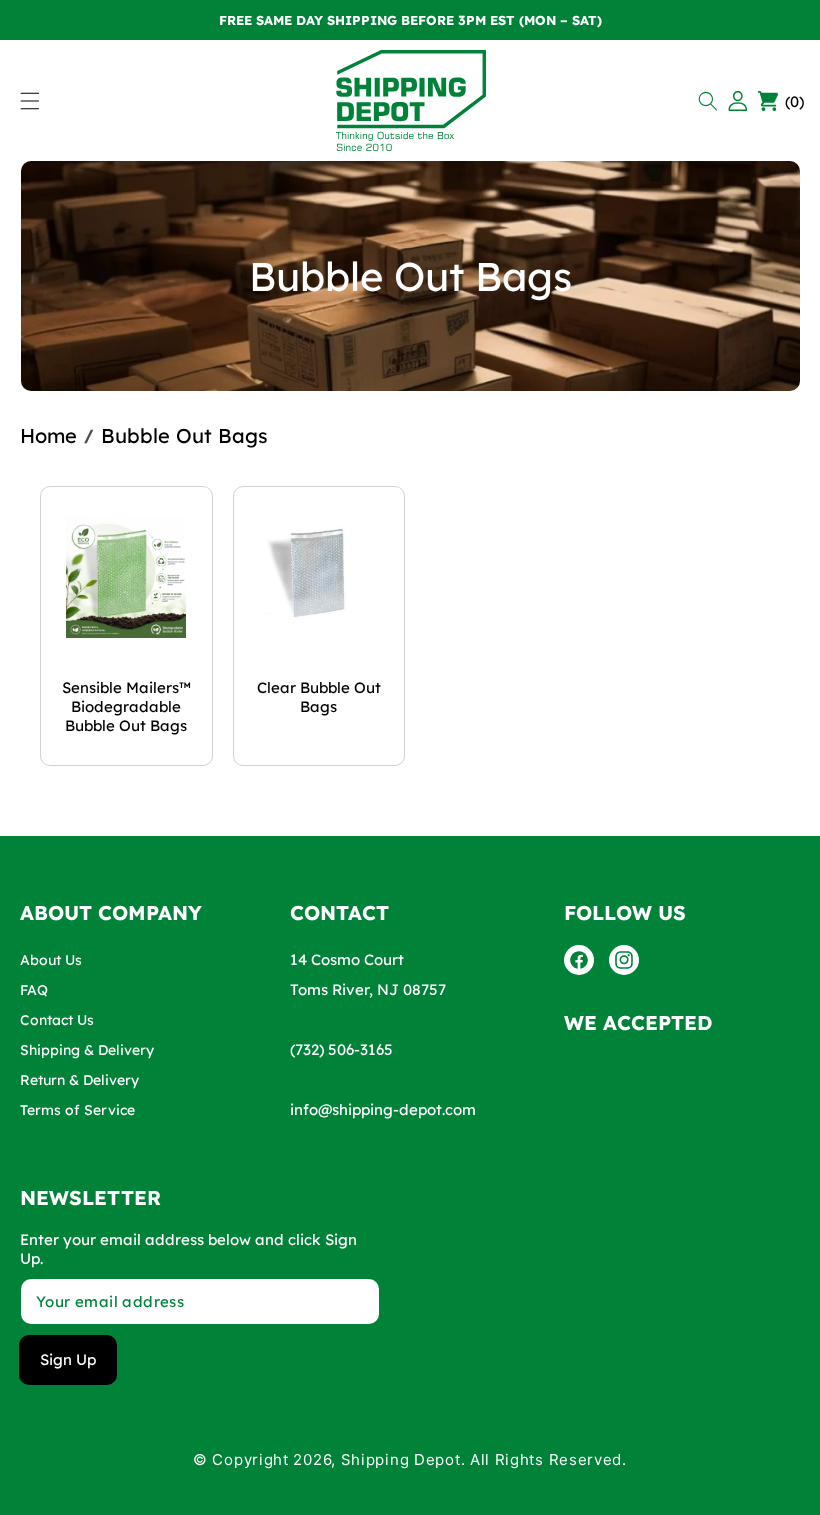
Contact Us (57, 1020)
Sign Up (68, 1359)
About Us (51, 960)
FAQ (34, 990)
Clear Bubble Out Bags (319, 697)
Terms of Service (77, 1110)
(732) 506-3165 (341, 1049)
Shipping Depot (401, 1459)
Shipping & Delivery (87, 1050)
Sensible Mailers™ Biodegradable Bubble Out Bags (126, 706)
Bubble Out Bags (184, 435)
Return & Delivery (79, 1080)
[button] (710, 101)
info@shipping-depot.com (383, 1109)
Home (48, 435)
